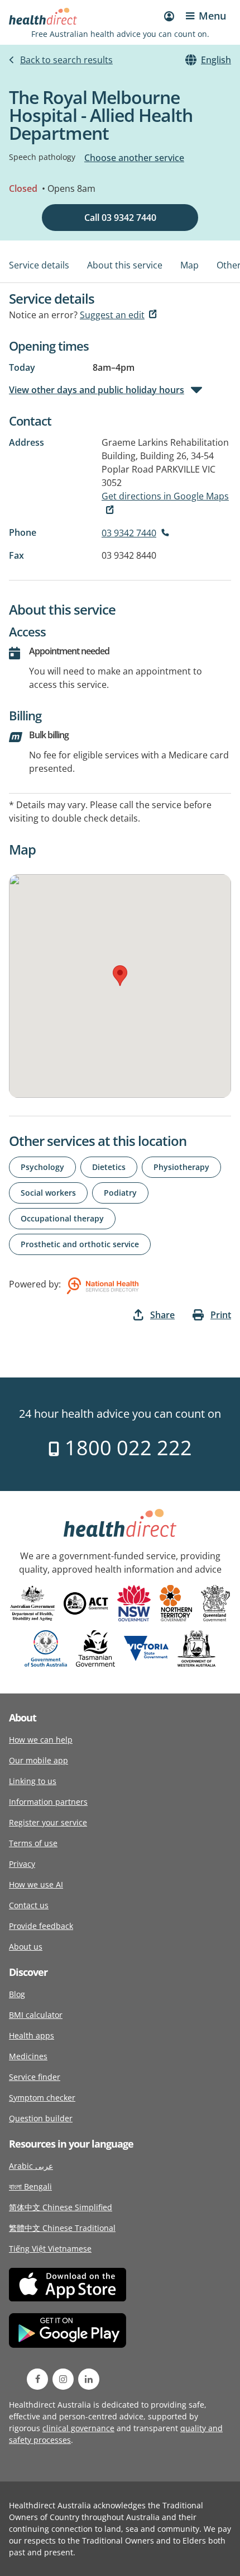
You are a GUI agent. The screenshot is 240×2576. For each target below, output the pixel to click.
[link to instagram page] (63, 2379)
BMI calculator (36, 2015)
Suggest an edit (112, 315)
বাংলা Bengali (30, 2186)
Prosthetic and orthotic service (80, 1244)
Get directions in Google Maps (165, 496)
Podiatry (120, 1193)
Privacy (22, 1864)
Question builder (41, 2118)
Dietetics (109, 1167)
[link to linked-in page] (89, 2379)
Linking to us (33, 1781)
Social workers (48, 1193)
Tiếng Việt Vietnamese (50, 2249)
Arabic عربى (31, 2166)
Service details (39, 265)
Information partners (48, 1802)
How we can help (41, 1740)
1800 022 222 (126, 1448)
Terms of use (33, 1843)
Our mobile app (39, 1760)
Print (221, 1315)
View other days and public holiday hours (97, 390)
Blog (17, 1994)
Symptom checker (42, 2098)
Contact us (29, 1905)
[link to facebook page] (37, 2379)
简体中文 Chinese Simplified (61, 2207)
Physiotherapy (181, 1167)
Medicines (28, 2056)
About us (26, 1947)
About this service (125, 265)
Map (189, 265)
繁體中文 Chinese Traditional (62, 2228)
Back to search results (66, 60)
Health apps (32, 2035)
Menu (212, 16)
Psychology (42, 1167)
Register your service (48, 1822)
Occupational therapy (62, 1218)
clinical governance (78, 2428)
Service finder (35, 2077)
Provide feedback (41, 1926)
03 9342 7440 (129, 533)
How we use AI (36, 1884)
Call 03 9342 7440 (120, 218)
